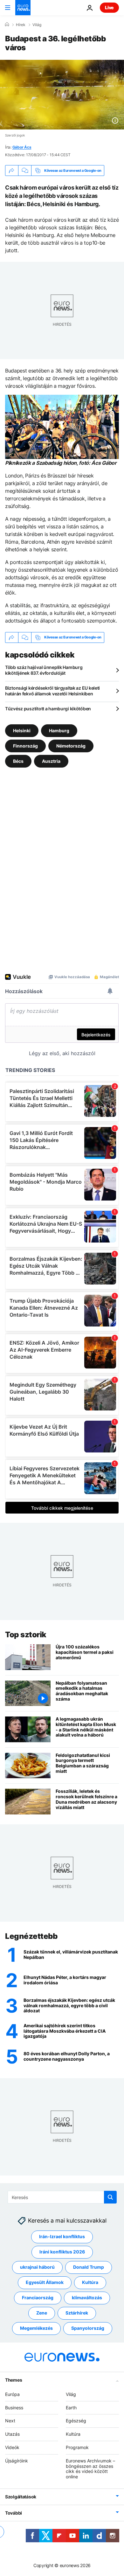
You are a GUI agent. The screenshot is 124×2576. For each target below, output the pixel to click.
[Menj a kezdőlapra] (23, 8)
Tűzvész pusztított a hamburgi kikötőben (48, 709)
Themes (14, 2380)
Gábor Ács (22, 147)
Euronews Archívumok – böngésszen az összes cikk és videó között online (90, 2469)
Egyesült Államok (45, 2283)
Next (10, 2421)
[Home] (7, 24)
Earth (71, 2408)
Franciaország (38, 2298)
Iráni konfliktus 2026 (62, 2252)
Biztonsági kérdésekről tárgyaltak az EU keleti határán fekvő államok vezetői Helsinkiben (52, 691)
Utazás (12, 2434)
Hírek (21, 25)
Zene (42, 2313)
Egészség (76, 2421)
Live (109, 7)
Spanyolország (88, 2328)
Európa (12, 2394)
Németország (71, 745)
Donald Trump (89, 2267)
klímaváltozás (87, 2298)
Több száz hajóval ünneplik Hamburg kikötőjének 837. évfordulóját (44, 670)
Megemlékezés (36, 2328)
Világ (37, 25)
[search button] (110, 2197)
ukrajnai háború (37, 2267)
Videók (12, 2447)
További (14, 2513)
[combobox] (62, 2197)
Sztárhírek (77, 2313)
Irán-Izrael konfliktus (62, 2237)
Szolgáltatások (21, 2497)
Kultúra (90, 2283)
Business (14, 2408)
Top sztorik (26, 1635)
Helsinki (22, 730)
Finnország (25, 745)
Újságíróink (17, 2461)
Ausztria (51, 761)
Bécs (18, 761)
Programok (77, 2447)
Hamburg (59, 730)
